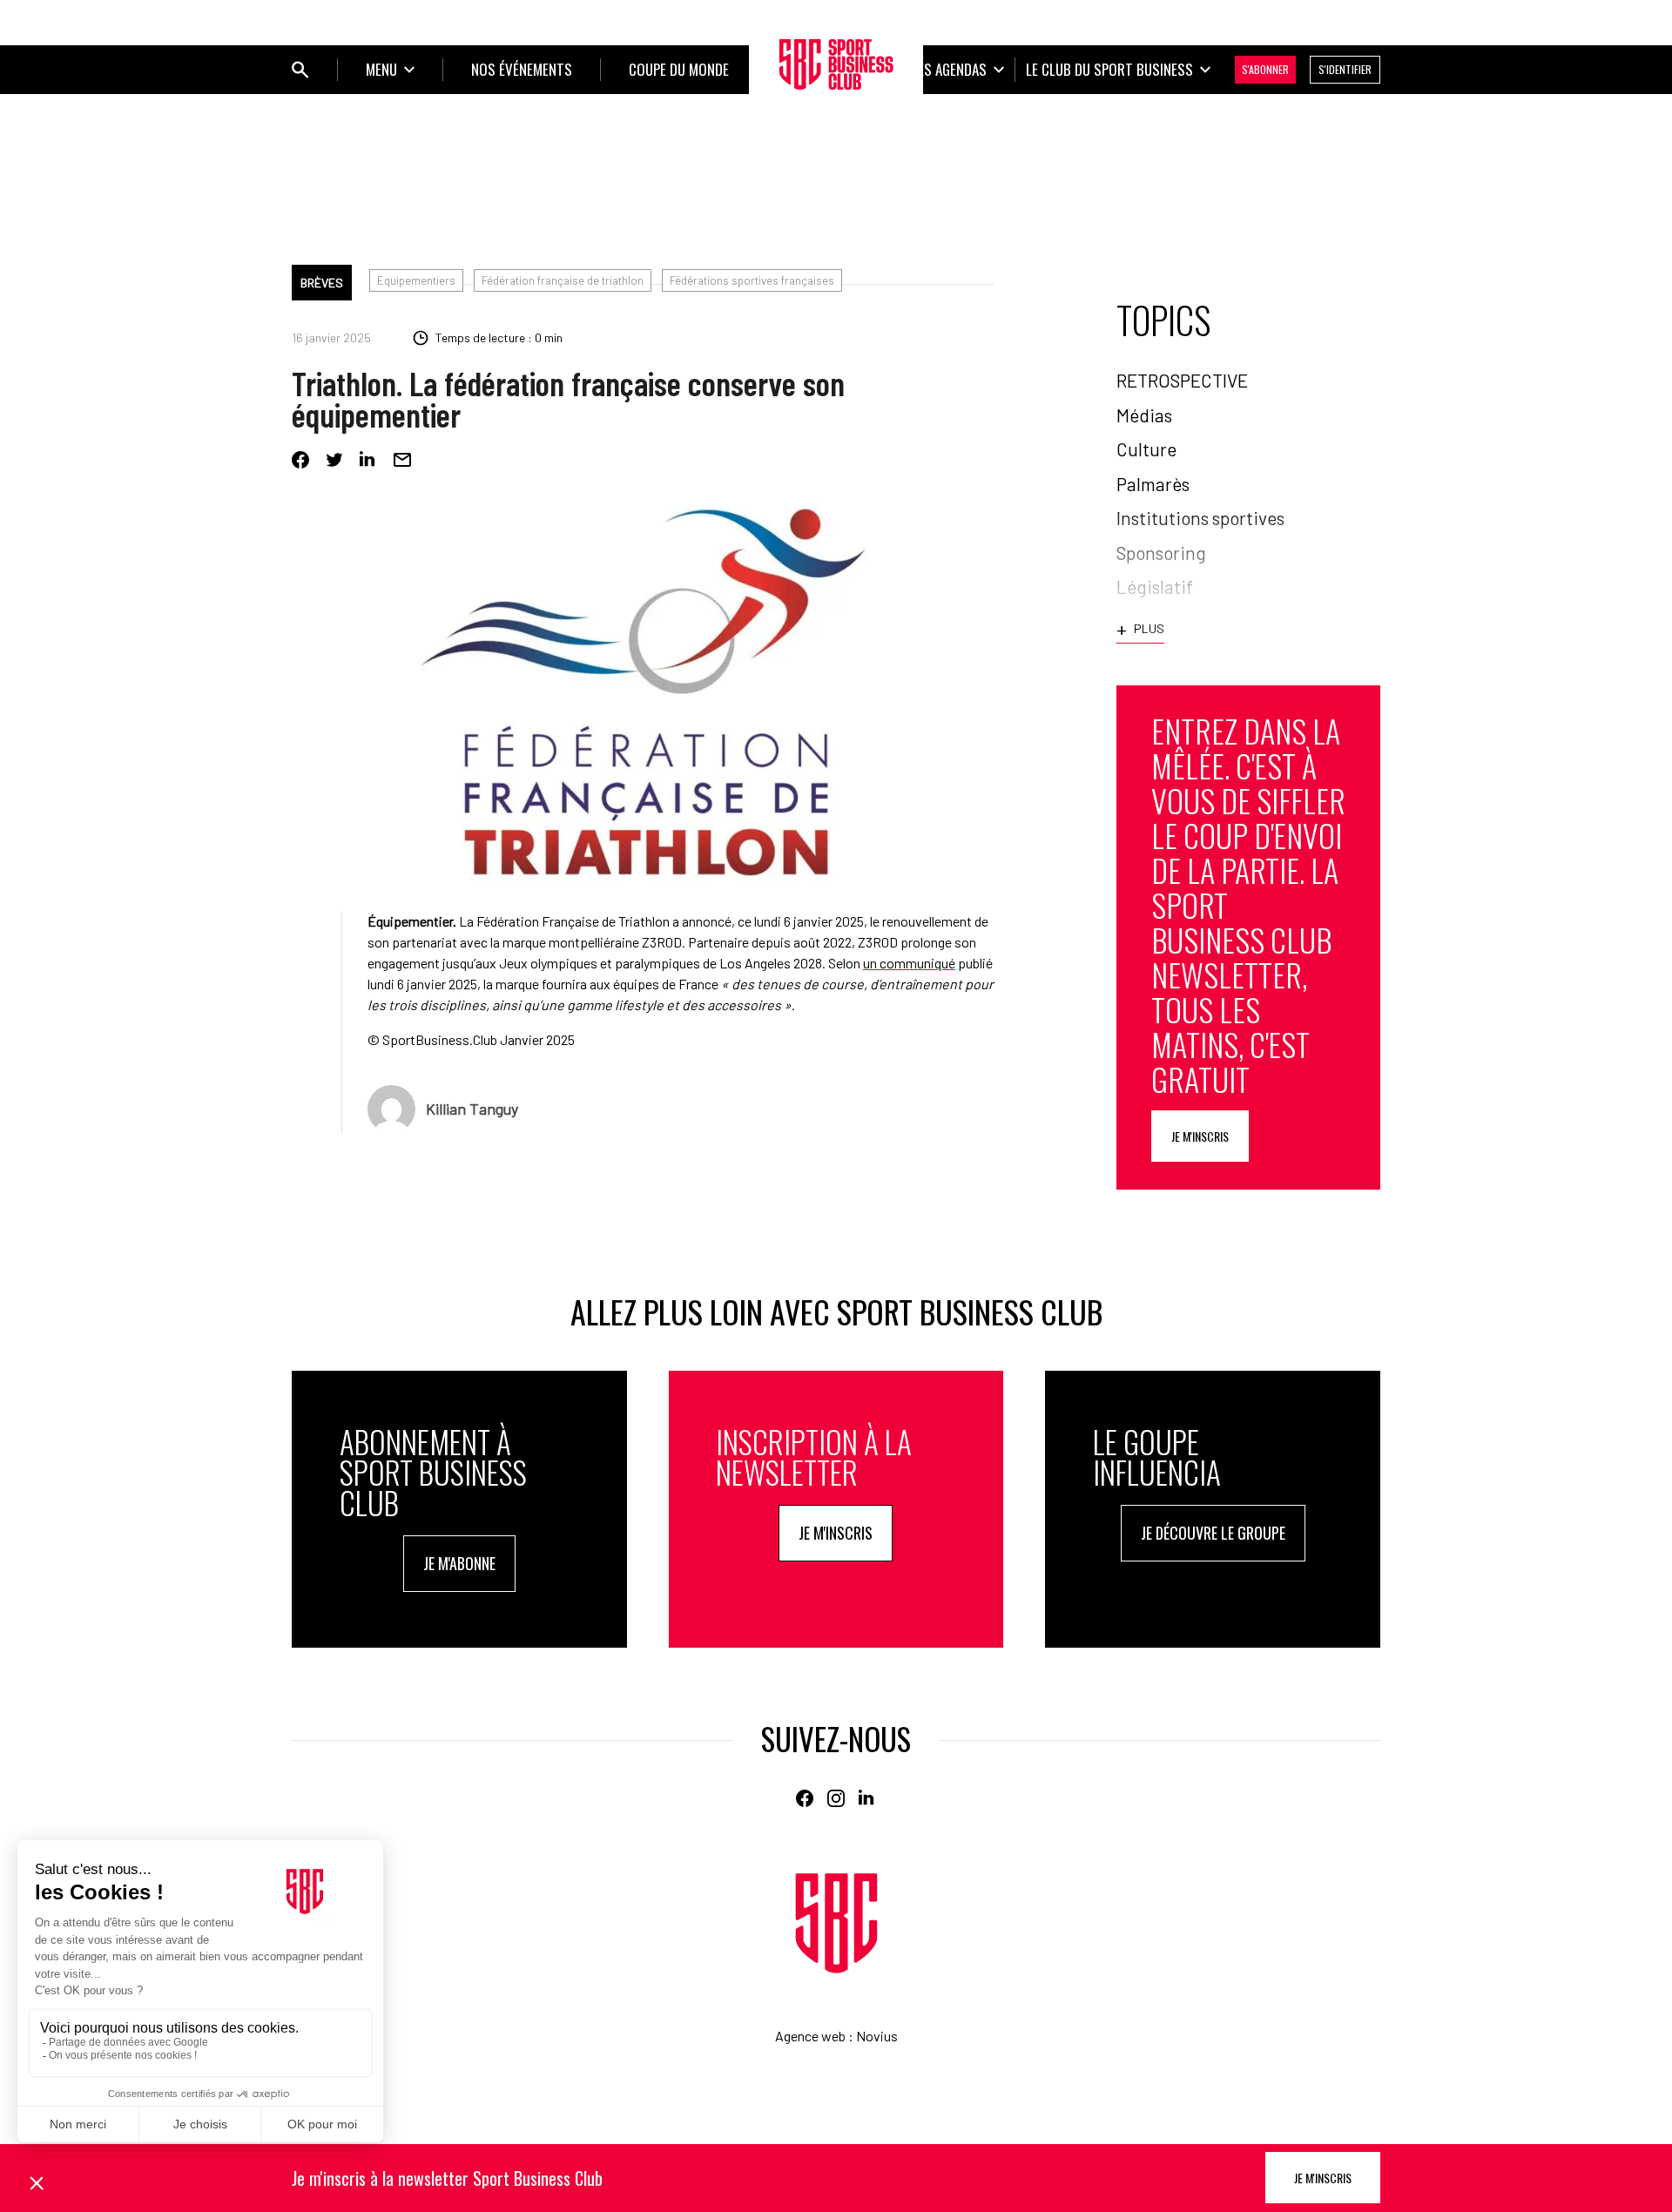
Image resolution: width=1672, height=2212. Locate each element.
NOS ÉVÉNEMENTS (522, 69)
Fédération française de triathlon (563, 280)
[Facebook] (300, 460)
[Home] (836, 1923)
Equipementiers (416, 280)
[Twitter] (334, 460)
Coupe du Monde (679, 69)
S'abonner (1265, 69)
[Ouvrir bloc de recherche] (300, 70)
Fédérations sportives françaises (752, 280)
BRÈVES (322, 283)
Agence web (810, 2036)
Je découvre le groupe (1213, 1533)
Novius (877, 2036)
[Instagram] (836, 1798)
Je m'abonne (459, 1563)
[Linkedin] (368, 460)
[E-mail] (402, 460)
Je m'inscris (1200, 1136)
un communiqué (909, 963)
